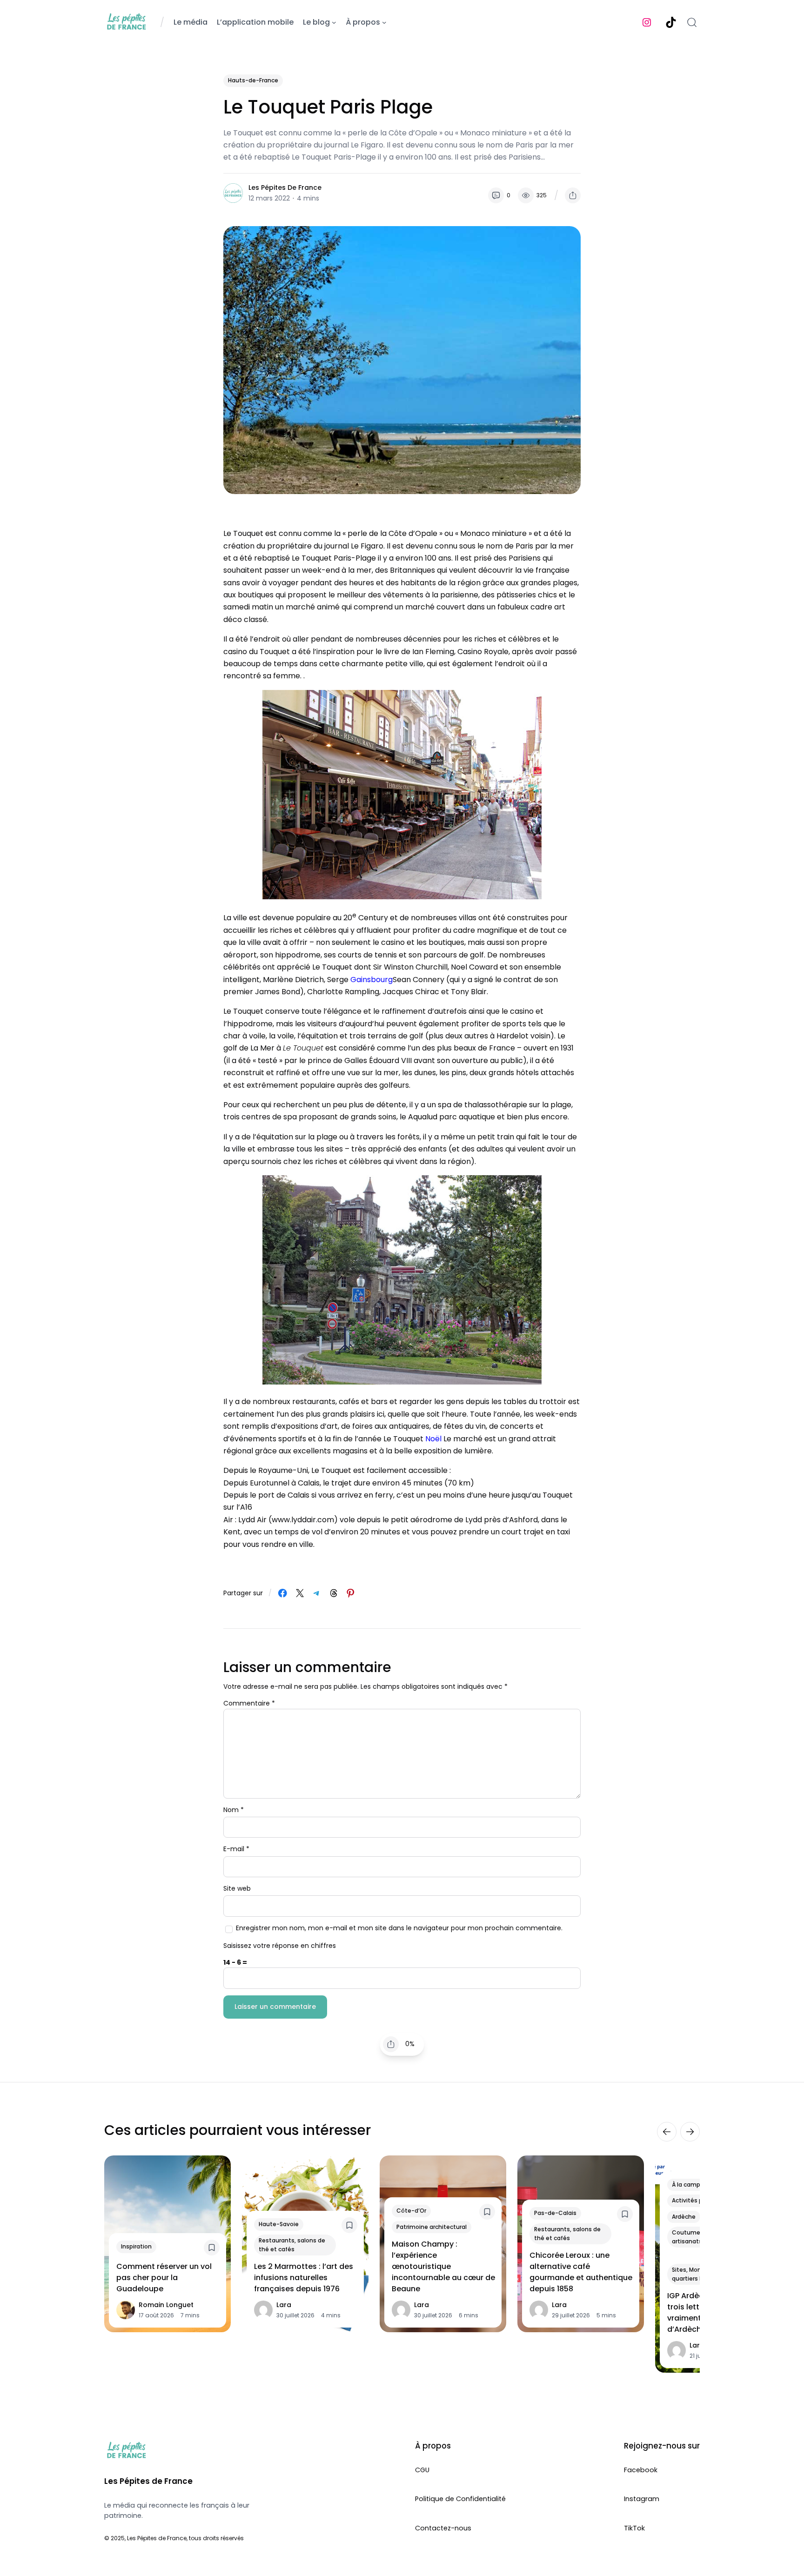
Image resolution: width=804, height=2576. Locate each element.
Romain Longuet (166, 2305)
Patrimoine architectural (432, 2226)
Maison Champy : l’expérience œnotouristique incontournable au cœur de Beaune (443, 2266)
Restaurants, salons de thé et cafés (292, 2245)
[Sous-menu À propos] (384, 22)
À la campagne (693, 2184)
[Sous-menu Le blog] (334, 22)
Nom (234, 1810)
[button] (573, 195)
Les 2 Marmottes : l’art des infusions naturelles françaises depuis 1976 (304, 2278)
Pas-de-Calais (555, 2213)
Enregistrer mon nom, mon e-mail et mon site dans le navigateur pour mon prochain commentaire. (399, 1928)
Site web (237, 1888)
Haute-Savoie (279, 2224)
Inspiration (136, 2246)
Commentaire (249, 1703)
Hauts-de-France (253, 80)
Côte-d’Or (411, 2211)
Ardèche (684, 2216)
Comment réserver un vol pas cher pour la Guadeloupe (164, 2278)
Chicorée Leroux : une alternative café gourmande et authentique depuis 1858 (581, 2272)
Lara (284, 2305)
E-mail (236, 1849)
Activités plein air (697, 2200)
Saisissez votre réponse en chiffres (280, 1946)
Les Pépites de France (285, 187)
